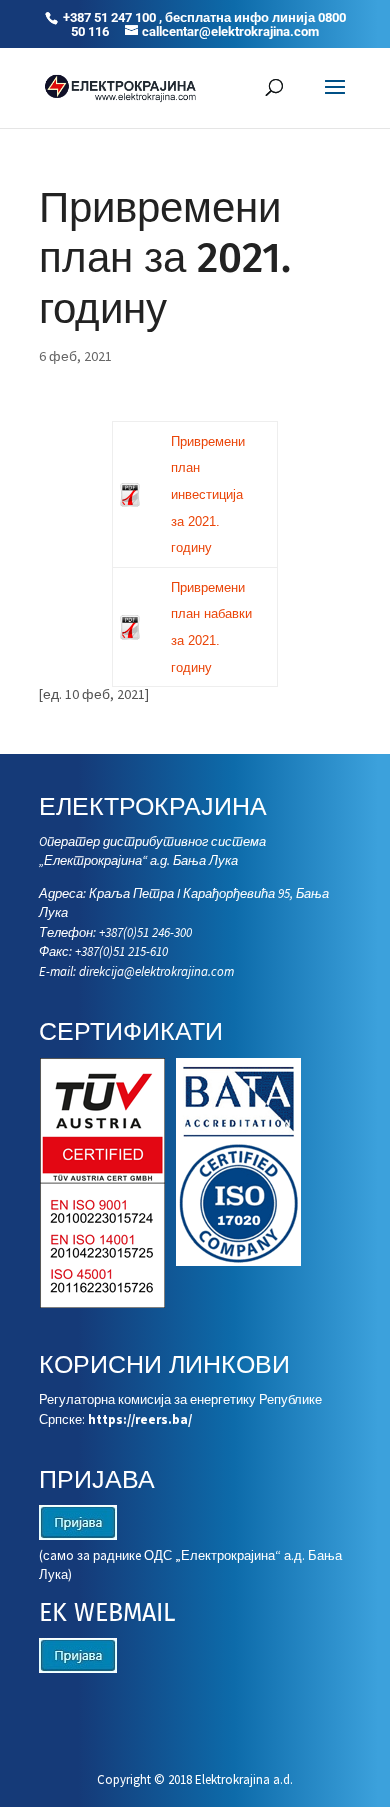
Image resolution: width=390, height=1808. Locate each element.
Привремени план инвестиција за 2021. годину (208, 494)
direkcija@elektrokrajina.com (156, 971)
